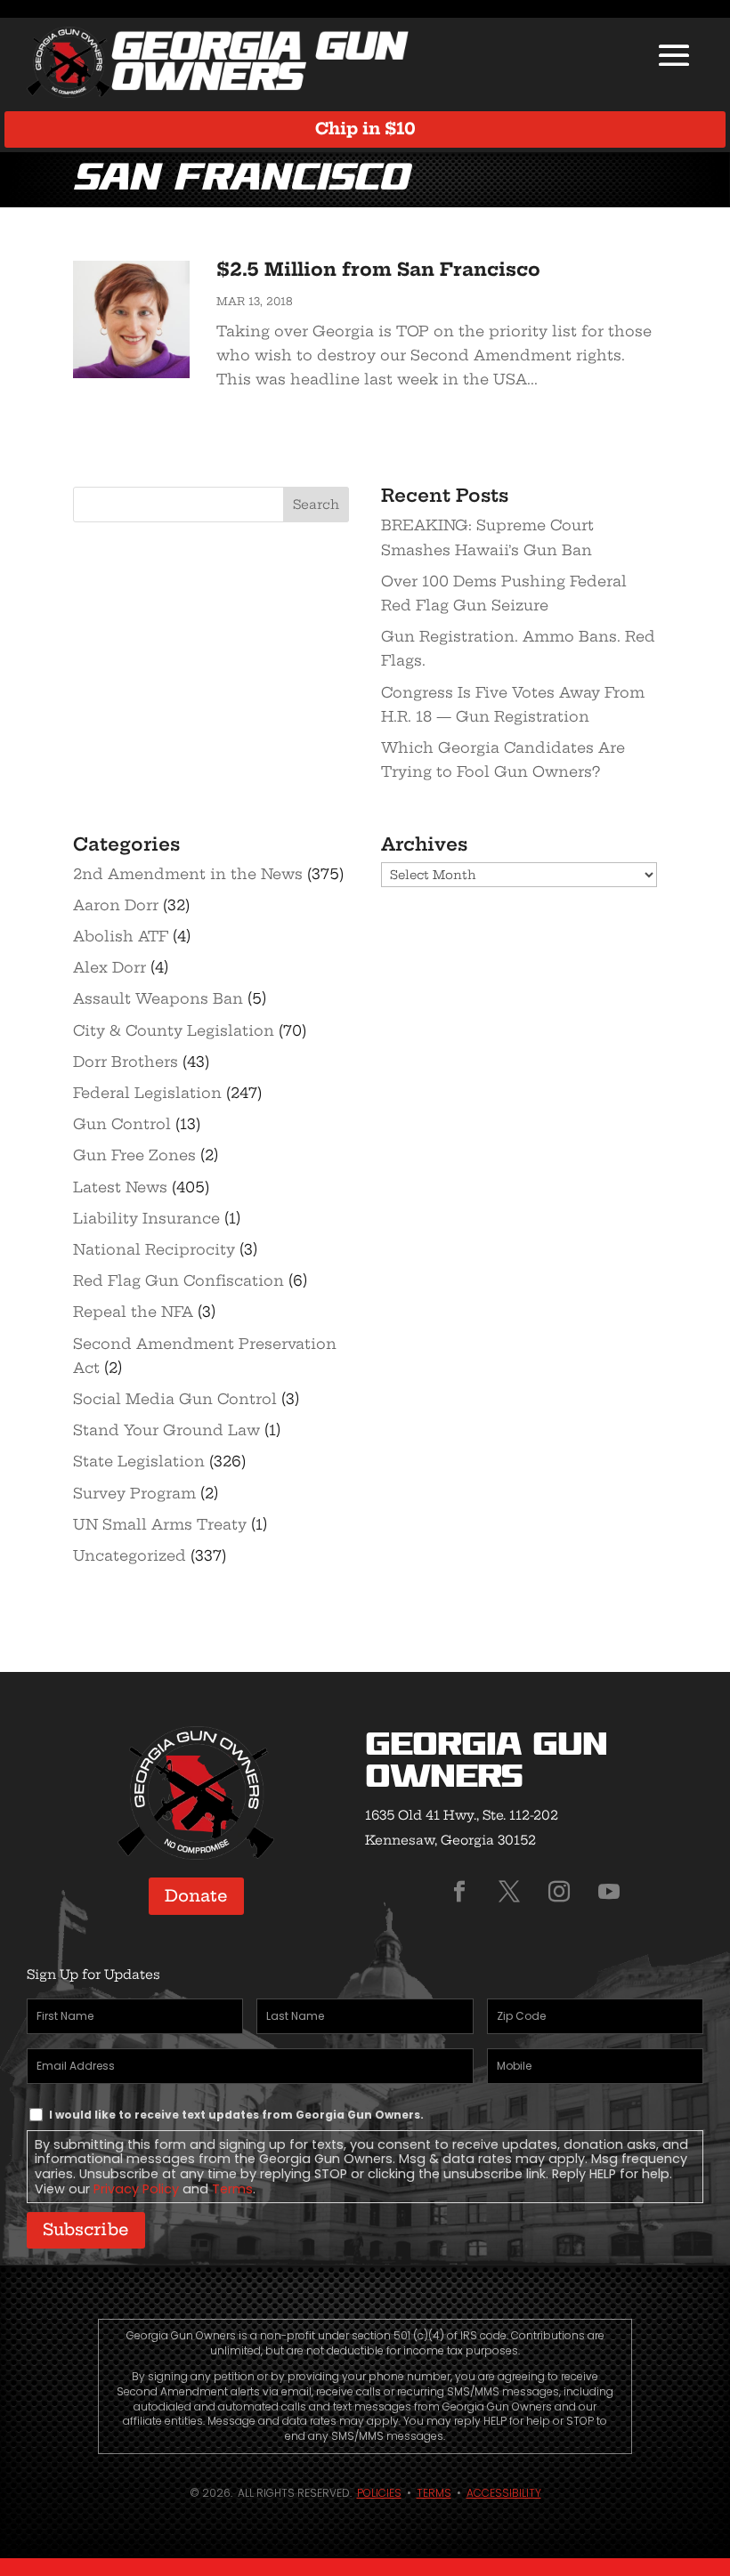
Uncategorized (130, 1555)
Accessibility (504, 2493)
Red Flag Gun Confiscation (178, 1280)
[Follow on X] (509, 1892)
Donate (196, 1896)
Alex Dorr (109, 967)
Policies (379, 2493)
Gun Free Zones (134, 1155)
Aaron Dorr (116, 905)
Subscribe (86, 2229)
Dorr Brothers (126, 1062)
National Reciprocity (154, 1249)
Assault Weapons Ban (158, 998)
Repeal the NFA (133, 1312)
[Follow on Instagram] (559, 1892)
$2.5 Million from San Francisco (378, 269)
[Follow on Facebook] (459, 1892)
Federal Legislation (147, 1093)
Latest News (120, 1187)
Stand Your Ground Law (166, 1430)
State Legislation (139, 1461)
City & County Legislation (174, 1030)
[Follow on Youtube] (609, 1892)
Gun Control (122, 1124)
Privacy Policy (136, 2189)
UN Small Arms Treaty (160, 1524)
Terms (232, 2189)
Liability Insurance (146, 1218)
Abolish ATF (121, 936)
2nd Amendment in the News (188, 874)
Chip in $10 (365, 129)
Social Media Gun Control (175, 1399)
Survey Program (134, 1493)
